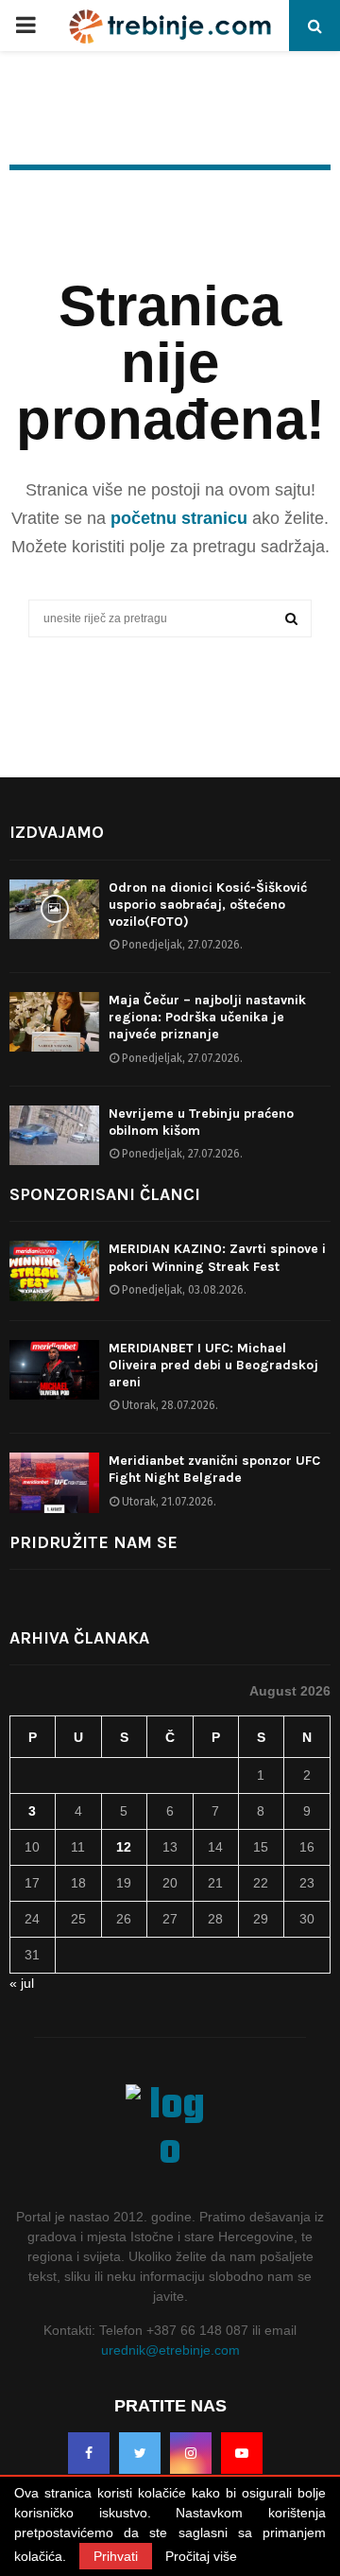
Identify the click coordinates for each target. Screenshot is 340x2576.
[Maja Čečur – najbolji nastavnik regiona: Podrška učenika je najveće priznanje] (54, 1022)
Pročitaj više (201, 2556)
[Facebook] (89, 2453)
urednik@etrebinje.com (170, 2350)
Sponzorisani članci (105, 1194)
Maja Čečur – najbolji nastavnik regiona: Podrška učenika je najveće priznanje (207, 1017)
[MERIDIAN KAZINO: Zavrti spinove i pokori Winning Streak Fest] (54, 1271)
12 (124, 1847)
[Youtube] (242, 2453)
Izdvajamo (57, 832)
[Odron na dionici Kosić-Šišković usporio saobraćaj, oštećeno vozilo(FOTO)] (54, 909)
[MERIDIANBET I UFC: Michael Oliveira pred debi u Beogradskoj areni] (54, 1370)
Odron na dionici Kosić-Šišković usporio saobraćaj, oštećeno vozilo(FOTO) (208, 905)
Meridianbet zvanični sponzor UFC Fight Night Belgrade (214, 1469)
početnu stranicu (179, 518)
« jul (22, 1983)
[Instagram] (191, 2453)
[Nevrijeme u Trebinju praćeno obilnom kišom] (54, 1135)
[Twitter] (140, 2453)
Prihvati (116, 2556)
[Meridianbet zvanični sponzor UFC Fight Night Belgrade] (54, 1482)
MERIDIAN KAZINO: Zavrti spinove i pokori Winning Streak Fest (217, 1257)
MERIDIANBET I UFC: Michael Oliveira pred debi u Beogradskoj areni (213, 1365)
